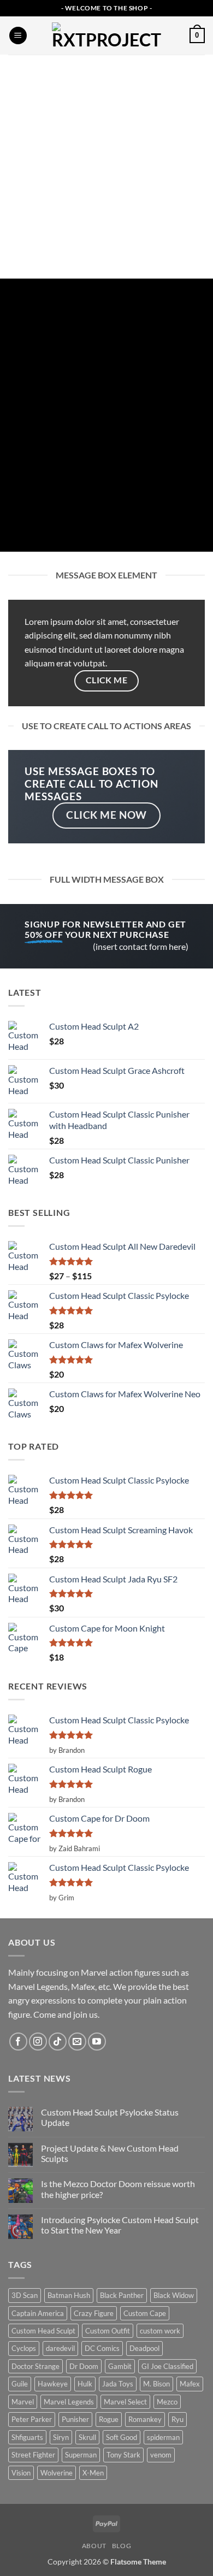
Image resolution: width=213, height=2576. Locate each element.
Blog (122, 2546)
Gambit (120, 2366)
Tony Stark (123, 2455)
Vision (21, 2473)
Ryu (177, 2419)
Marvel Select (125, 2402)
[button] (18, 36)
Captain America (38, 2313)
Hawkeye (53, 2384)
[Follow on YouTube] (97, 2042)
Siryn (61, 2437)
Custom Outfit (108, 2331)
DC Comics (102, 2348)
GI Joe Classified (167, 2366)
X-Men (93, 2473)
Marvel (23, 2402)
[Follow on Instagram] (38, 2042)
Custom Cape (145, 2313)
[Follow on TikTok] (58, 2042)
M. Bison (156, 2384)
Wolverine (57, 2473)
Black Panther (122, 2295)
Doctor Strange (35, 2366)
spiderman (163, 2437)
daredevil (60, 2348)
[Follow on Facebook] (18, 2042)
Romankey (145, 2419)
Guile (20, 2384)
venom (161, 2455)
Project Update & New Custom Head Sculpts (110, 2153)
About (94, 2546)
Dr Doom (84, 2366)
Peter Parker (32, 2419)
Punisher (75, 2419)
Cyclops (24, 2348)
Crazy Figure (94, 2313)
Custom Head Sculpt (43, 2331)
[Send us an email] (77, 2042)
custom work (160, 2331)
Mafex (190, 2384)
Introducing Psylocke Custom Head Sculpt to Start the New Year (120, 2225)
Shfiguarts (27, 2437)
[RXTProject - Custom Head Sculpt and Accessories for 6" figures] (106, 36)
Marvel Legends (69, 2402)
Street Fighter (33, 2455)
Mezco (167, 2402)
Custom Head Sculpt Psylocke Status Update (110, 2117)
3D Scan (25, 2295)
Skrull (87, 2437)
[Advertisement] (106, 167)
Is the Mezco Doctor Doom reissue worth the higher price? (118, 2189)
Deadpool (144, 2348)
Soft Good (122, 2437)
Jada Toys (118, 2384)
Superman (81, 2455)
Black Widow (174, 2295)
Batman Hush (69, 2295)
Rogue (109, 2419)
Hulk (85, 2384)
